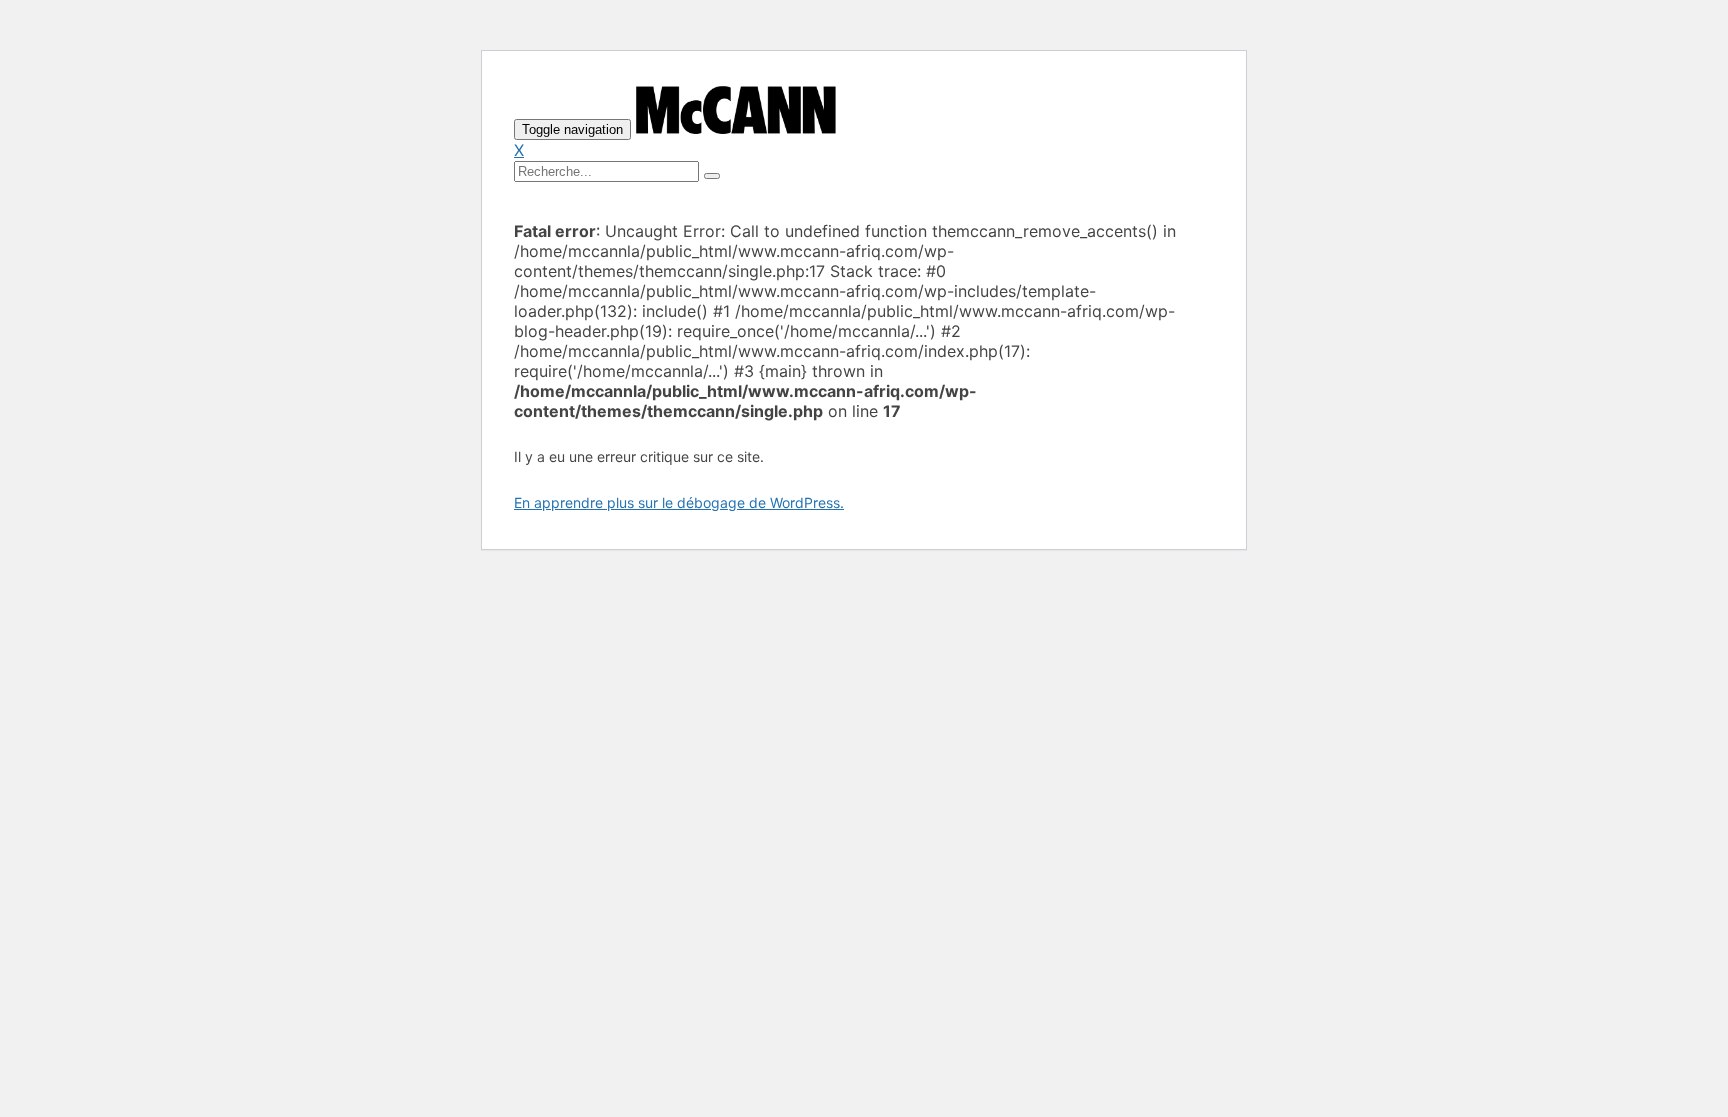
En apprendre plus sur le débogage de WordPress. (679, 502)
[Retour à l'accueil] (736, 128)
